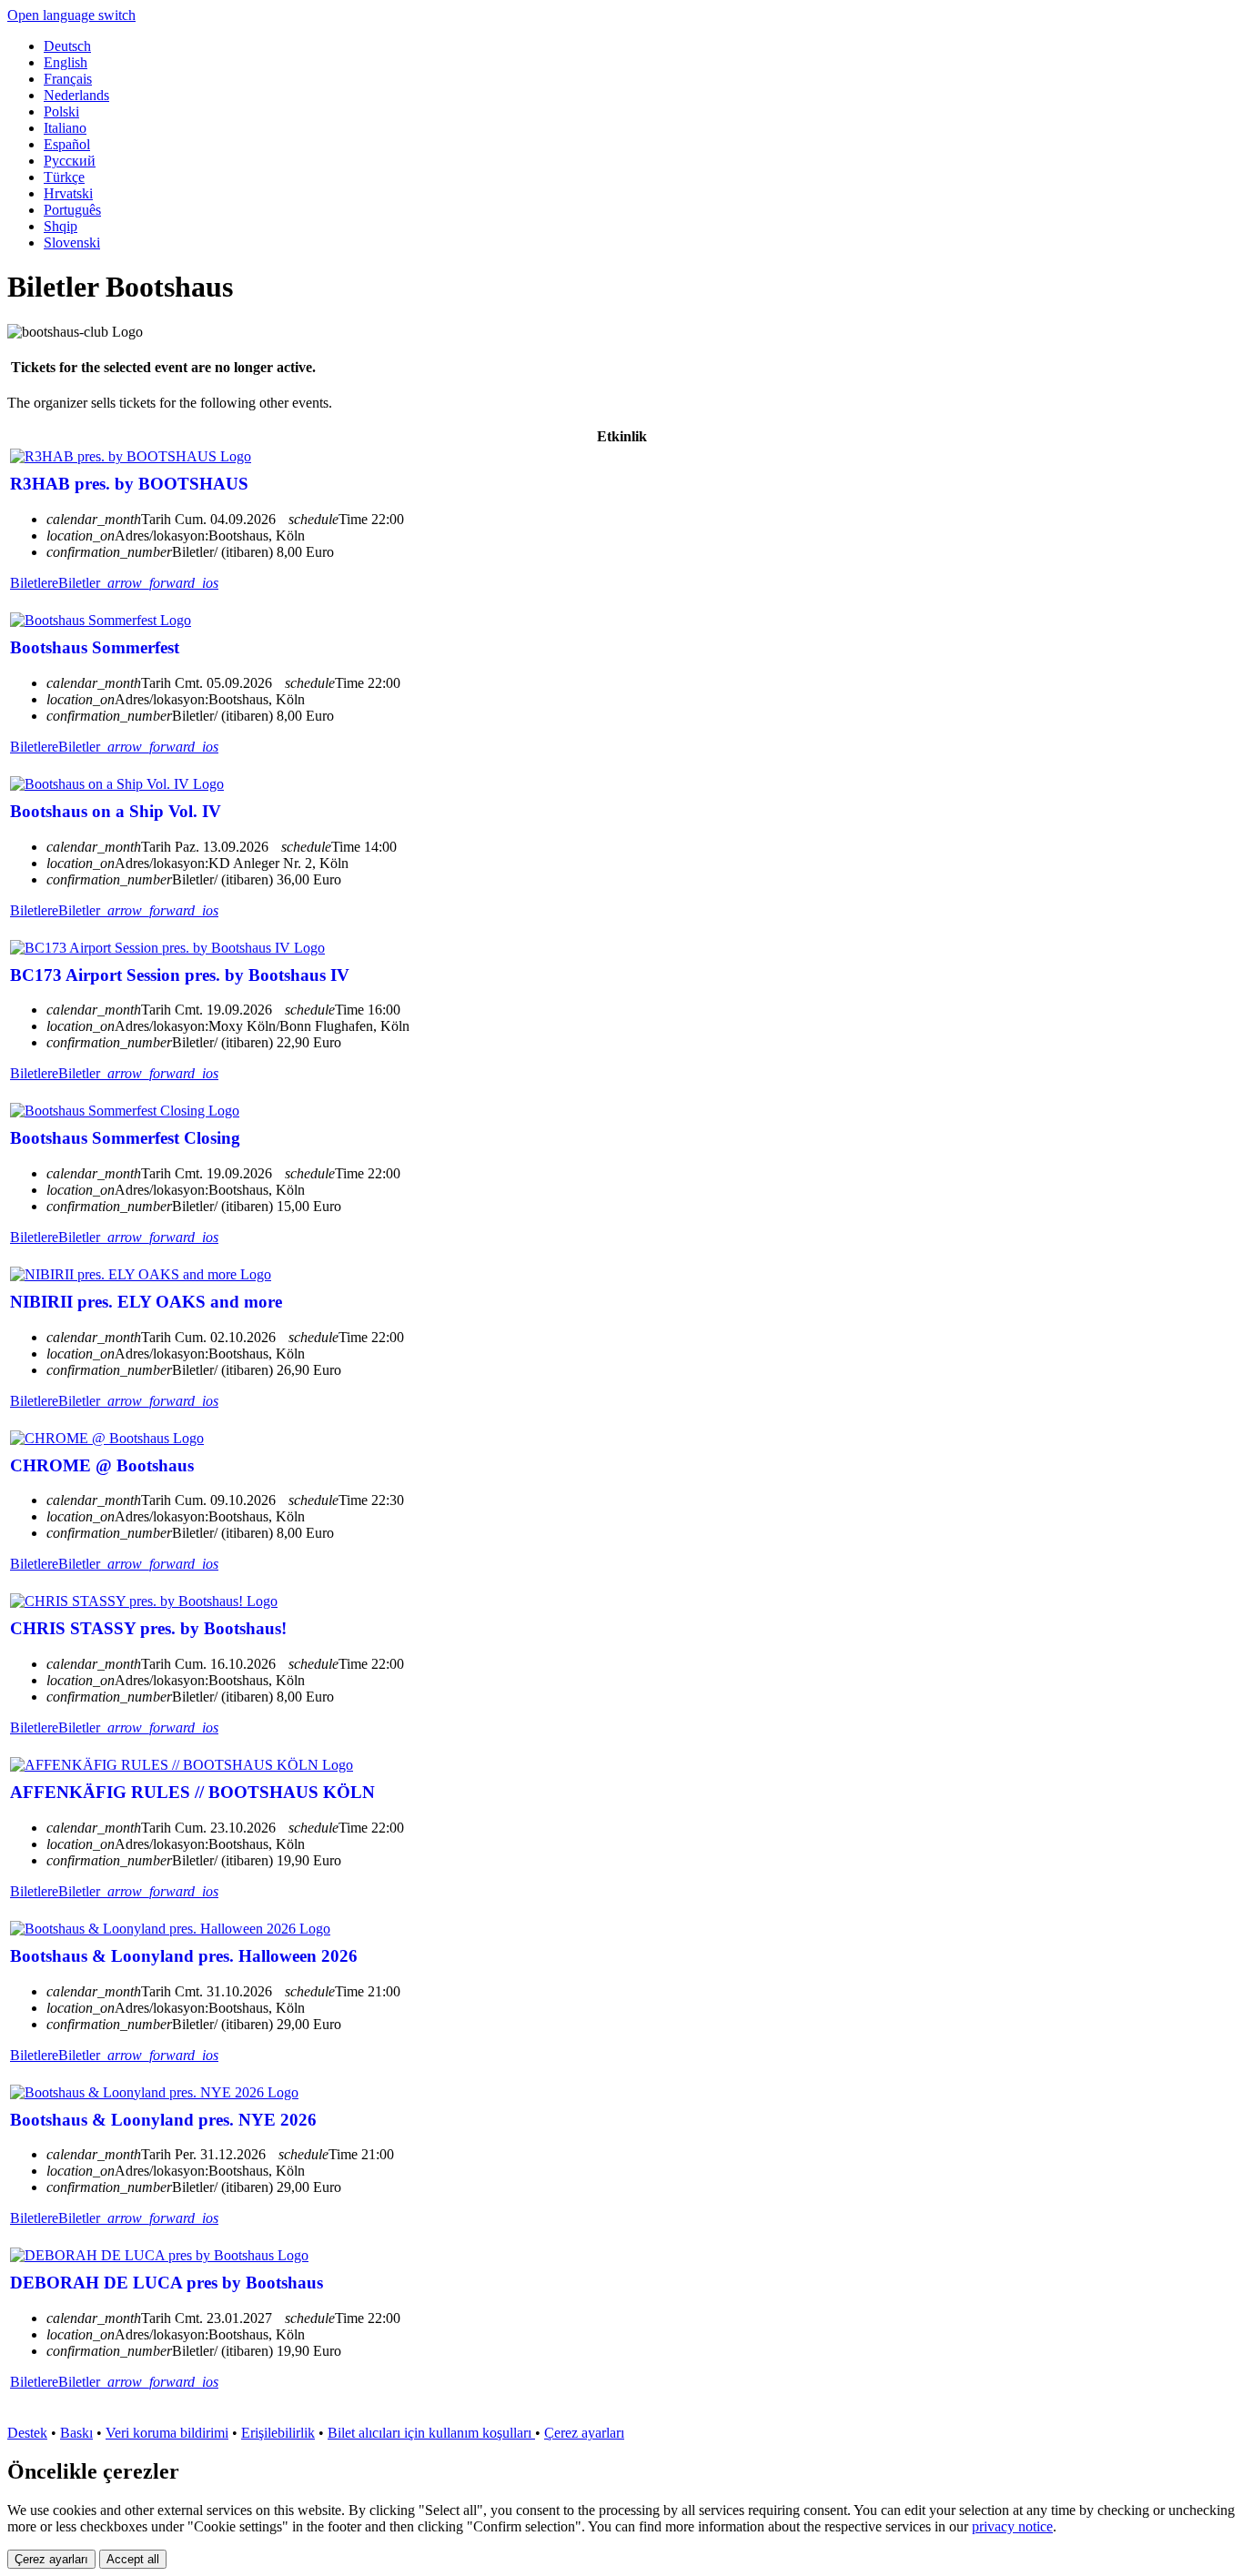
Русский (70, 161)
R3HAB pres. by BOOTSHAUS (129, 484)
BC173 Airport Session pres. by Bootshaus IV (180, 975)
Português (72, 210)
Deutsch (67, 46)
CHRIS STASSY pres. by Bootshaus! (148, 1628)
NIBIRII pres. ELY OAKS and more (146, 1302)
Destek (27, 2433)
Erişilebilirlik (278, 2433)
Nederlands (76, 95)
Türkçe (64, 177)
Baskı (76, 2433)
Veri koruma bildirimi (167, 2433)
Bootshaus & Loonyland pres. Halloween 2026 (184, 1956)
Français (68, 79)
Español (67, 144)
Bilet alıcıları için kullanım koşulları (431, 2433)
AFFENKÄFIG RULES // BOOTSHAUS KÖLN (192, 1792)
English (66, 62)
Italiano (65, 128)
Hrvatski (68, 193)
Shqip (61, 226)
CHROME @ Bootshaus (102, 1465)
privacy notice (1012, 2526)
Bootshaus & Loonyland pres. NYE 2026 (163, 2120)
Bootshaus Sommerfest (95, 647)
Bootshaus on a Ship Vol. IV (116, 811)
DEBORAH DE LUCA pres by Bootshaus (167, 2283)
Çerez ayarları (584, 2433)
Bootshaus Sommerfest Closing (125, 1138)
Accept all (133, 2559)
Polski (61, 111)
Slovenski (72, 242)
